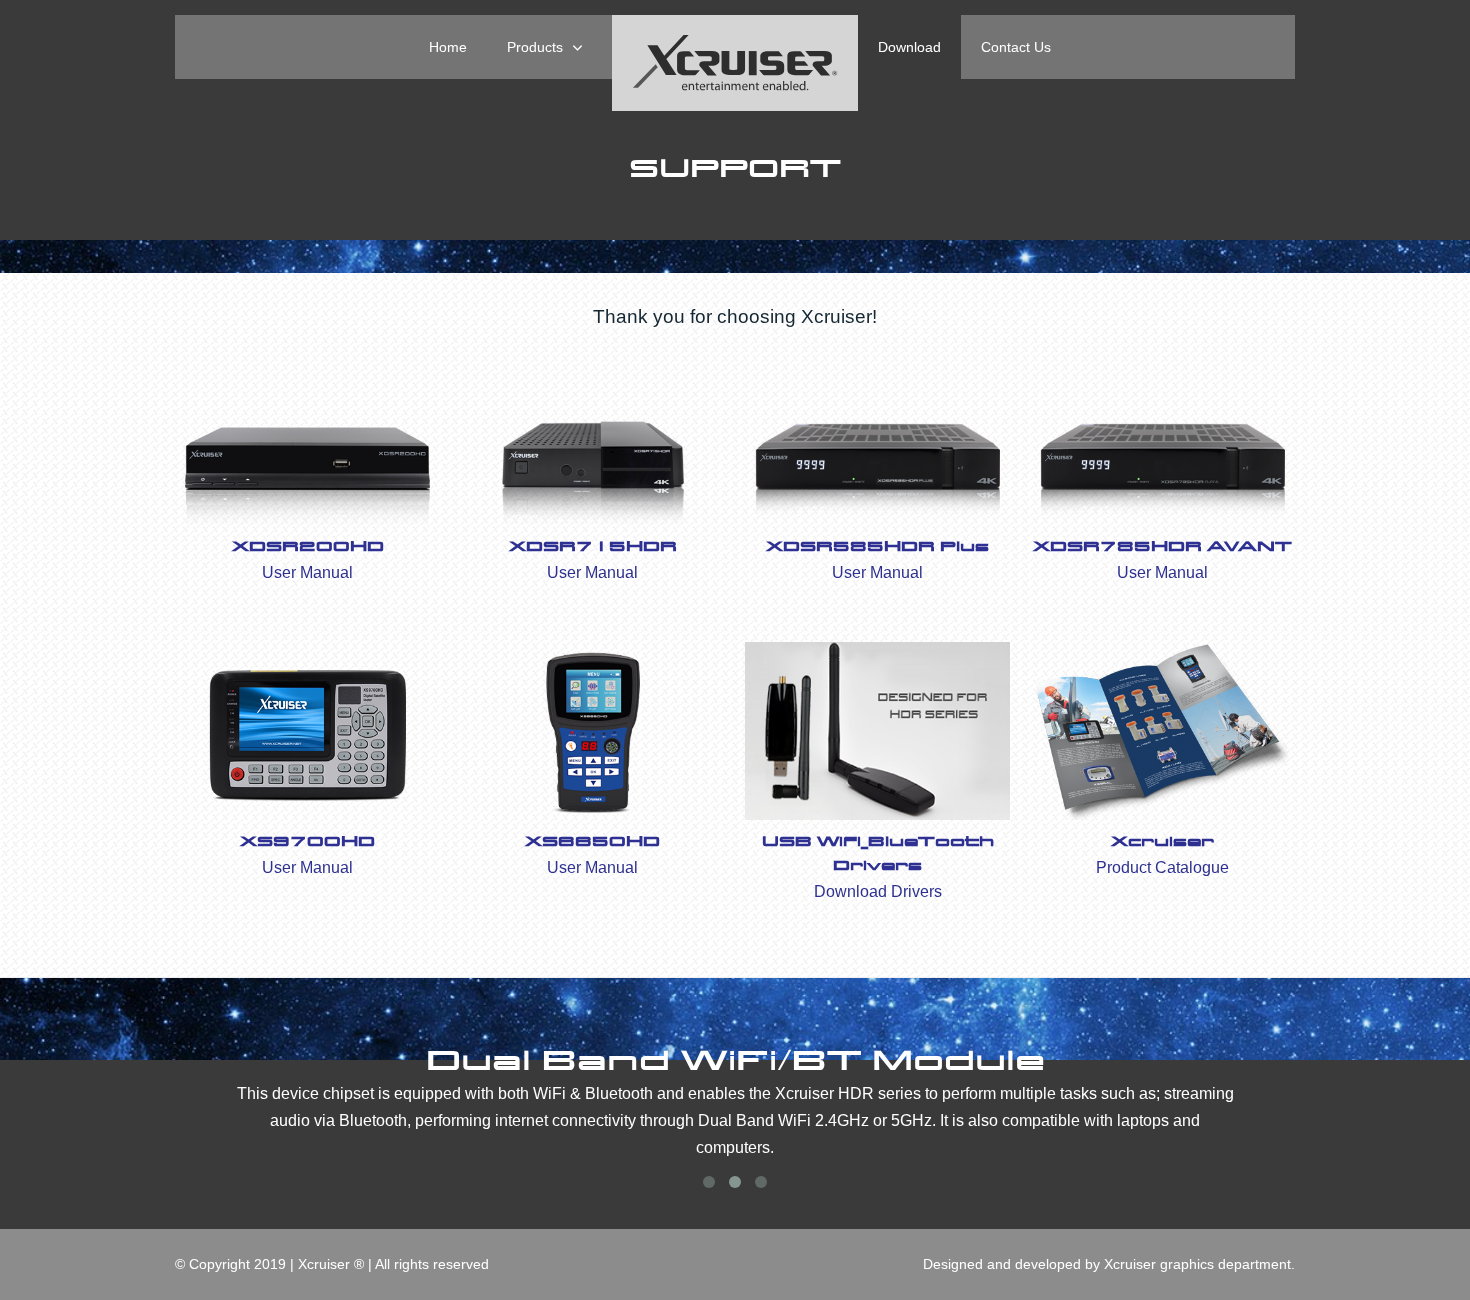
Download (909, 47)
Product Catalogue (1162, 867)
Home (448, 47)
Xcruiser (1162, 841)
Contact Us (1016, 47)
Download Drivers (878, 891)
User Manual (307, 572)
